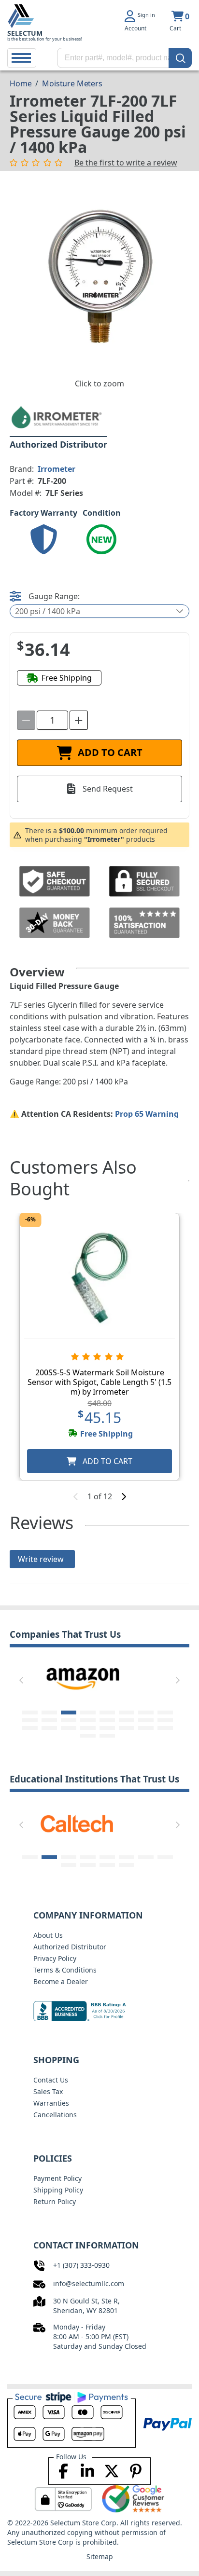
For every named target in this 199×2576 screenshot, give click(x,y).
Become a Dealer (61, 1981)
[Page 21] (107, 1728)
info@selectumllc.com (89, 2283)
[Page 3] (69, 1713)
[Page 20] (88, 1728)
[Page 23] (146, 1728)
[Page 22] (127, 1728)
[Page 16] (165, 1720)
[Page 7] (146, 1713)
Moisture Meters (72, 83)
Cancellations (55, 2115)
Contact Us (51, 2080)
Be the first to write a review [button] (126, 163)
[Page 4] (88, 1713)
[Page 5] (107, 1713)
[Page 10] (49, 1720)
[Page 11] (69, 1720)
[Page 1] (30, 1713)
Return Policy (55, 2201)
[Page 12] (88, 1720)
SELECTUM (25, 33)
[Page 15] (146, 1720)
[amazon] (77, 1678)
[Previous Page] (21, 1680)
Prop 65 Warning (147, 1114)
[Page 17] (30, 1728)
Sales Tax (48, 2091)
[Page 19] (69, 1728)
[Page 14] (127, 1720)
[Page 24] (165, 1728)
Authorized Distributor (70, 1947)
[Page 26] (107, 1736)
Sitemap (100, 2556)
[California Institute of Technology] (77, 1823)
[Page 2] (49, 1713)
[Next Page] (178, 1680)
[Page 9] (30, 1720)
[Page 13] (107, 1720)
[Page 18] (49, 1728)
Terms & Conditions (65, 1970)
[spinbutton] (52, 720)
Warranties (51, 2103)
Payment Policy (57, 2178)
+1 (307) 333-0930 (81, 2265)
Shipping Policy (58, 2190)
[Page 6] (127, 1713)
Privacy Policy (55, 1958)
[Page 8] (165, 1713)
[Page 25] (88, 1736)
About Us (48, 1935)
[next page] (124, 1496)
